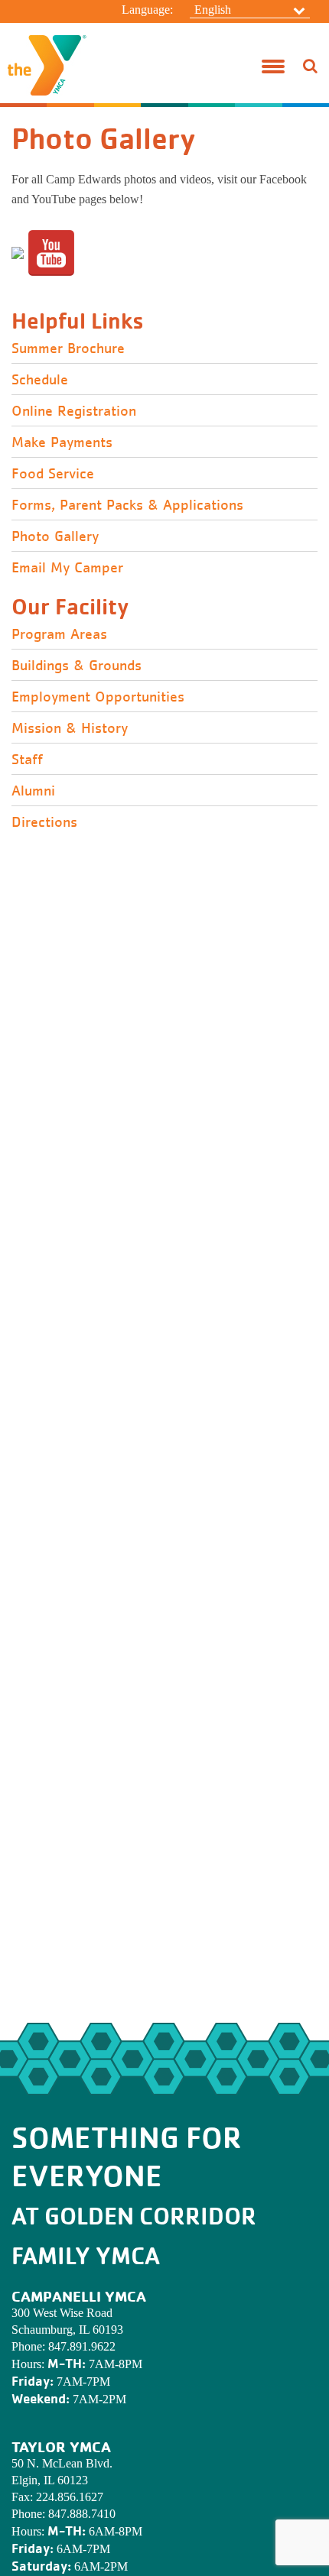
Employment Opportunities (98, 697)
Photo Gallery (55, 536)
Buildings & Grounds (77, 666)
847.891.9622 (82, 2346)
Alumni (33, 791)
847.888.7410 (82, 2514)
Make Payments (62, 442)
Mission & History (70, 728)
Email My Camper (67, 568)
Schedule (40, 380)
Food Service (53, 474)
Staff (27, 760)
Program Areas (59, 634)
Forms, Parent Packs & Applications (127, 505)
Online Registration (74, 411)
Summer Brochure (68, 348)
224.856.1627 (70, 2497)
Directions (44, 822)
